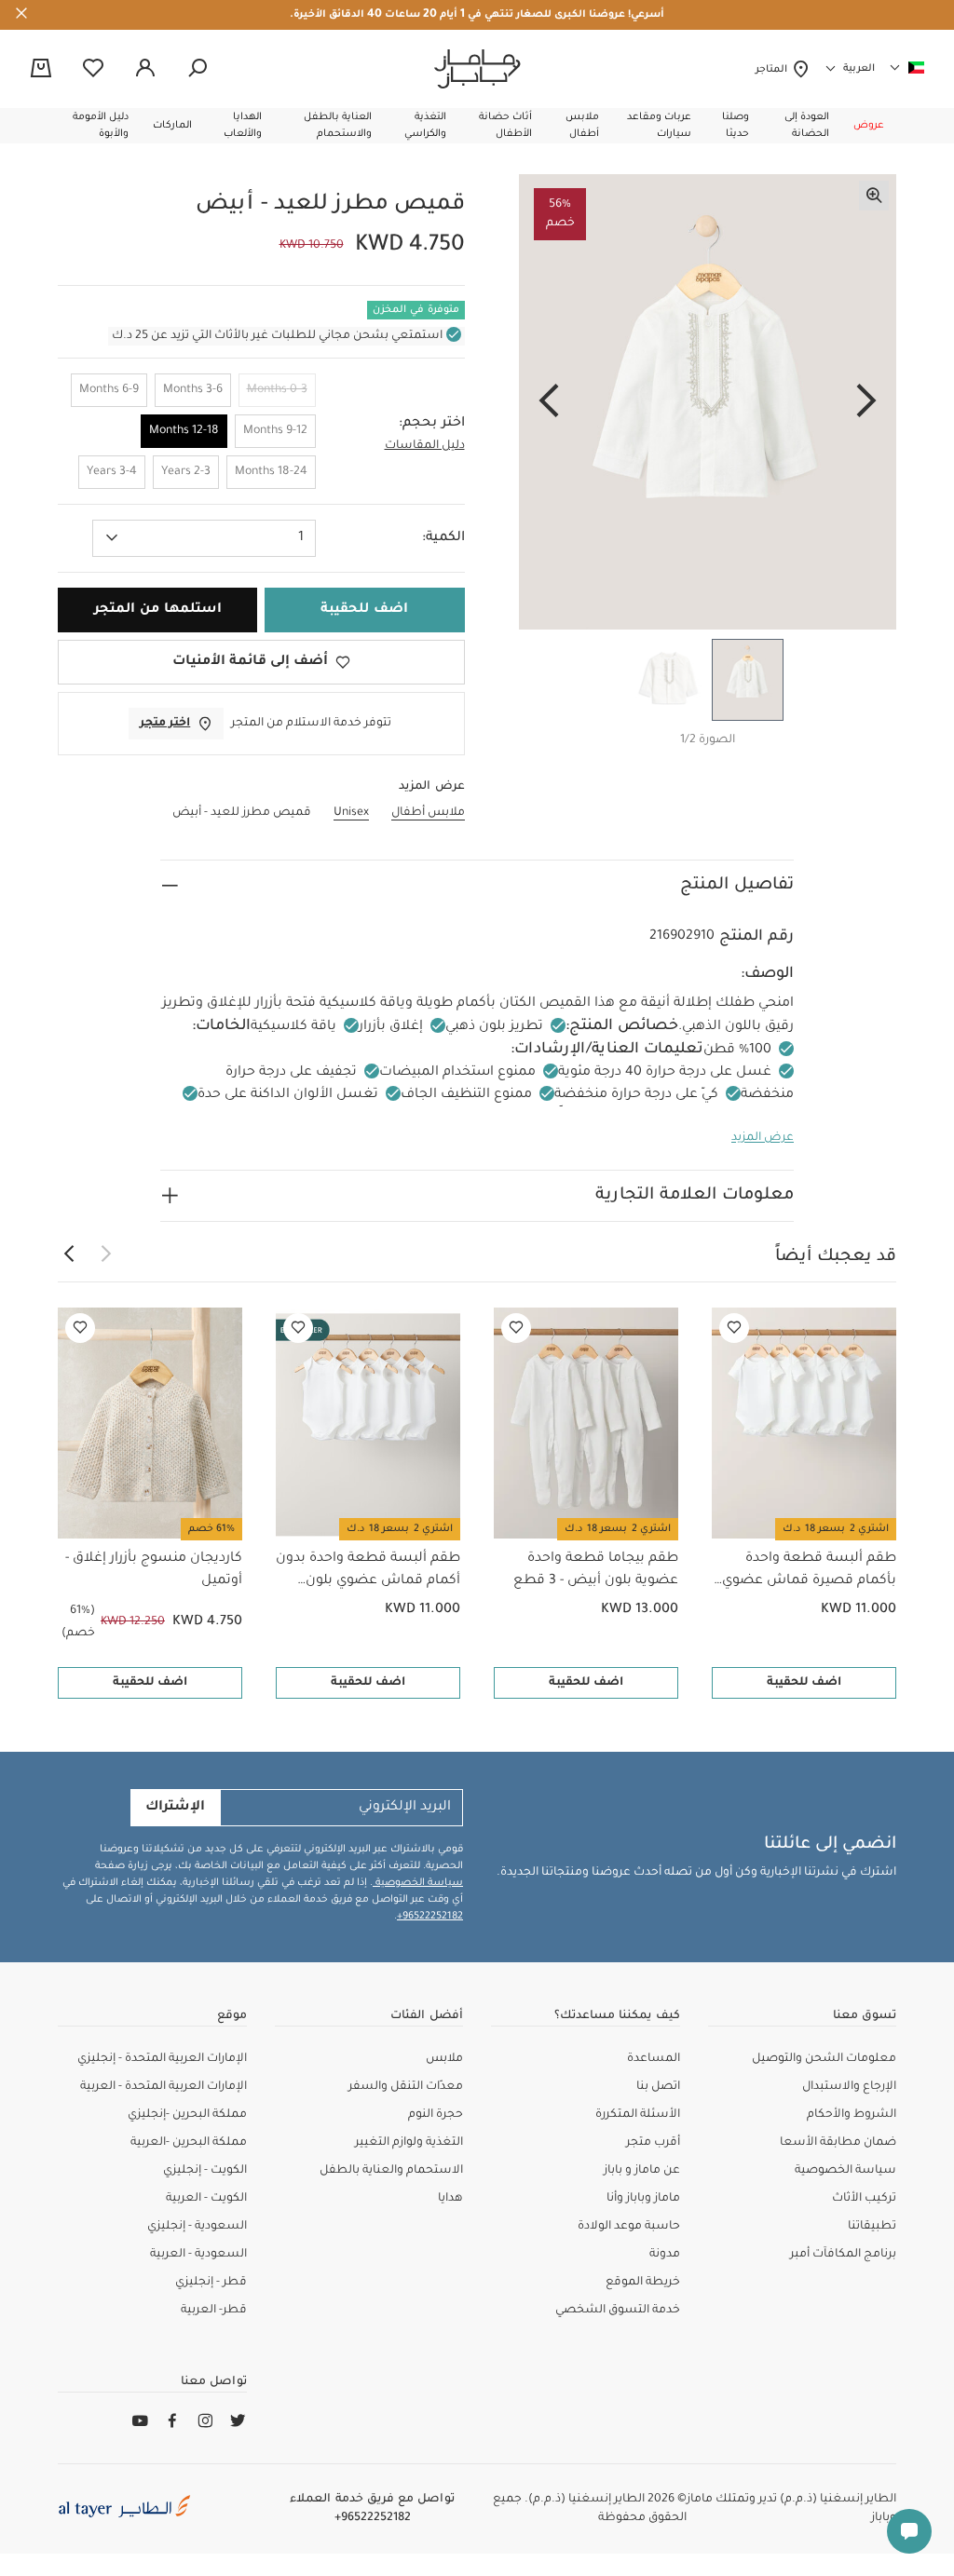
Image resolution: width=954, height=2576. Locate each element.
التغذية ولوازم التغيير (409, 2143)
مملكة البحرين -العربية (189, 2143)
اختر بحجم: (432, 424)
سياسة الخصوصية (418, 1883)
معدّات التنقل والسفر (406, 2087)
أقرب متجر (653, 2143)
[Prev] (866, 402)
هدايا (450, 2199)
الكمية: (443, 538)
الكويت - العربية (206, 2199)
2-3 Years (186, 472)
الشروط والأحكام (852, 2115)
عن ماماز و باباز (642, 2171)
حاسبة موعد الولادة (629, 2227)
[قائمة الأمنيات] (734, 1328)
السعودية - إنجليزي (197, 2227)
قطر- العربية (214, 2311)
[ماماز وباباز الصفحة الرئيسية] (477, 69)
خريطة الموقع (643, 2283)
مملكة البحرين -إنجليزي (187, 2115)
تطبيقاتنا (872, 2227)
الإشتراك (175, 1808)
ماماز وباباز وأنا (643, 2199)
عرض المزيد (763, 1138)
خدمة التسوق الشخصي (618, 2311)
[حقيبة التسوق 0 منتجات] (41, 70)
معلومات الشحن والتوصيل (824, 2059)
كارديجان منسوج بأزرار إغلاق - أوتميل (154, 1570)
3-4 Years (112, 472)
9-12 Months (275, 431)
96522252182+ (430, 1917)
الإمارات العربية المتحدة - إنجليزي (162, 2059)
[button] (869, 126)
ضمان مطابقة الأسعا (838, 2143)
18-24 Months (271, 472)
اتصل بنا (658, 2087)
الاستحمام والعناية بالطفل (391, 2171)
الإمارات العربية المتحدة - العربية (164, 2087)
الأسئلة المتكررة (638, 2115)
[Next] (549, 402)
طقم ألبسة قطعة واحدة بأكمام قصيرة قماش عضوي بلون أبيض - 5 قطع (809, 1572)
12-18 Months (184, 431)
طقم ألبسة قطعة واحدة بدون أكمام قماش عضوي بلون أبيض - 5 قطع (368, 1572)
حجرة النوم (436, 2115)
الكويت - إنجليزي (205, 2171)
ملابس (444, 2059)
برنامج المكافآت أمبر (843, 2255)
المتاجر (774, 70)
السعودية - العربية (198, 2255)
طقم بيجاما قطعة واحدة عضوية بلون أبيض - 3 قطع (596, 1570)
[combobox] (204, 538)
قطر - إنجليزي (211, 2283)
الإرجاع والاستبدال (849, 2087)
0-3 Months (277, 390)
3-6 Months (193, 390)
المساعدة (654, 2059)
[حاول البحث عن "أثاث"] (198, 69)
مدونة (665, 2255)
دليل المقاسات (425, 446)
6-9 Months (109, 390)
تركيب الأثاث (864, 2199)
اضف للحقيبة (804, 1683)
